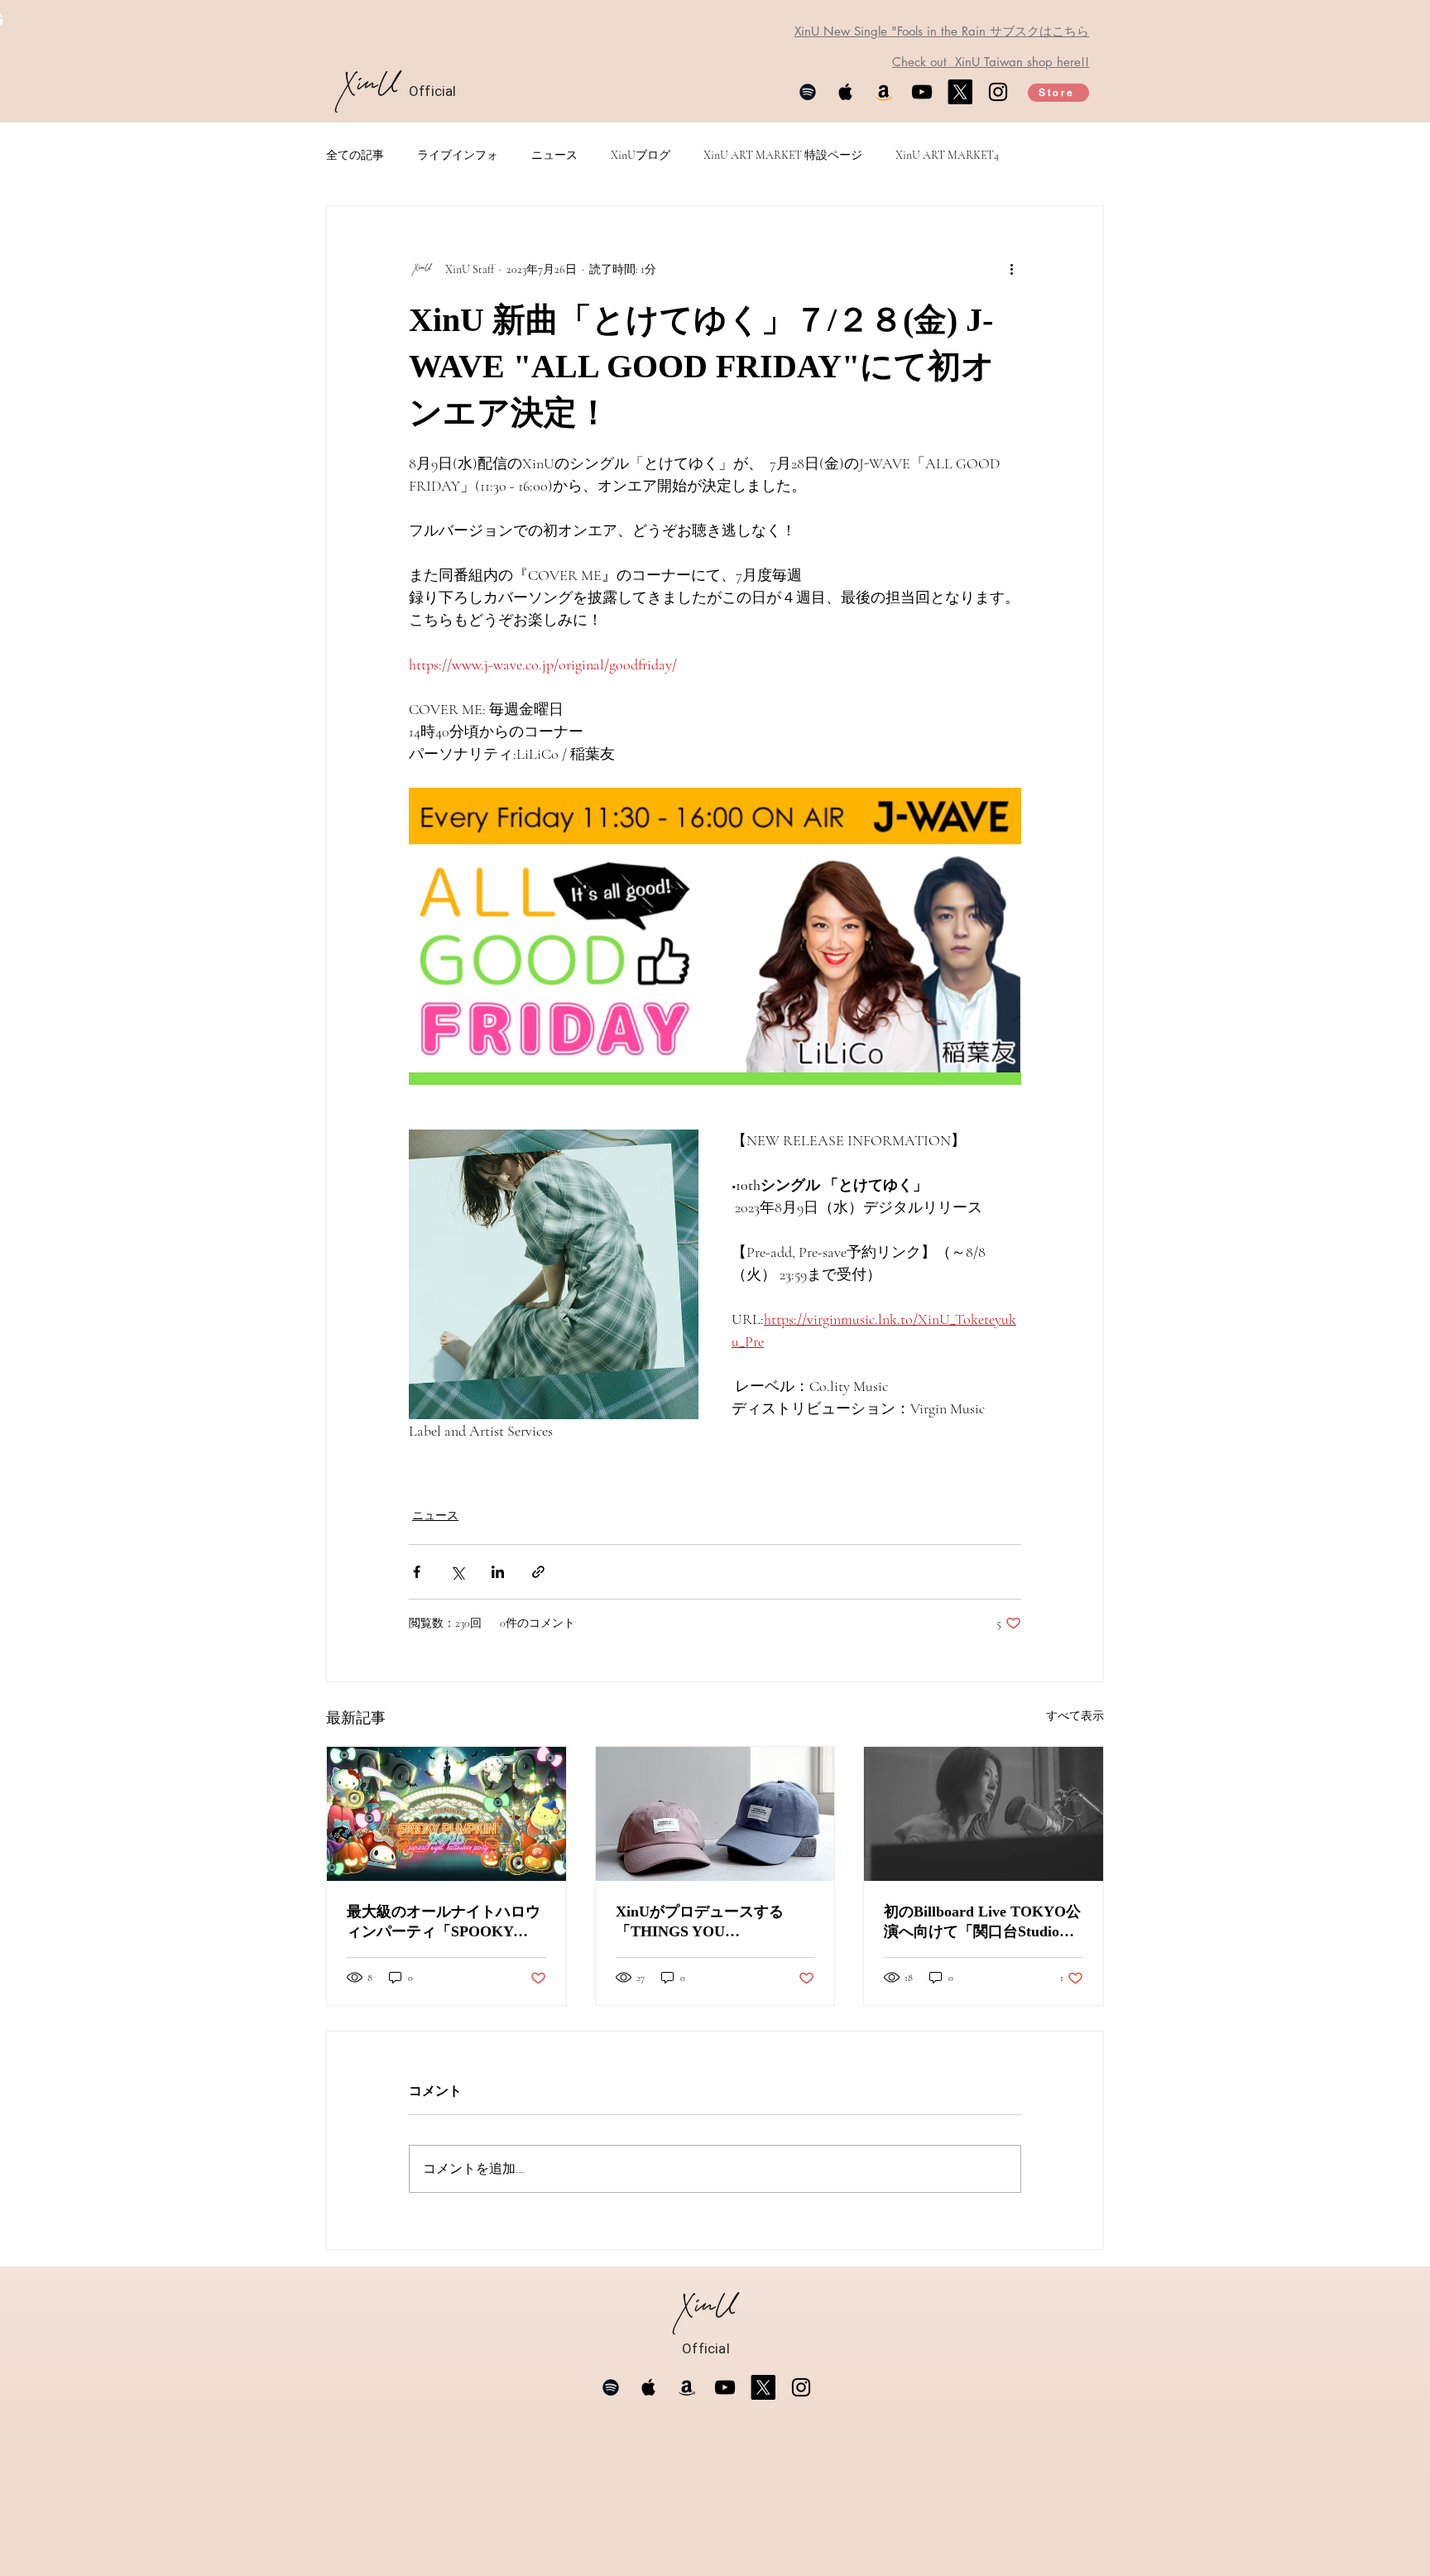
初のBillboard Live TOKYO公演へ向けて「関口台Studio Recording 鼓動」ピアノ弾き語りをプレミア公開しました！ (982, 1922)
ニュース (554, 155)
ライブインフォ (458, 155)
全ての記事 (355, 155)
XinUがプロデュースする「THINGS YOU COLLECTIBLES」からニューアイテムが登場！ (711, 1922)
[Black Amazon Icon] (687, 2387)
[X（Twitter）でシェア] (457, 1572)
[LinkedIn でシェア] (498, 1572)
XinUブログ (641, 155)
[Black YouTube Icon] (922, 92)
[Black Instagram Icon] (998, 92)
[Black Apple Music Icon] (846, 92)
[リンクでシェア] (538, 1572)
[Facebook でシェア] (417, 1572)
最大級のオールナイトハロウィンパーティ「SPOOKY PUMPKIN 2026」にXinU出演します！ (446, 1922)
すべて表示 (1075, 1716)
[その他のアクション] (1011, 269)
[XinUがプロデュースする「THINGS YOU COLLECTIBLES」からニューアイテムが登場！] (715, 1814)
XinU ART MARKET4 (947, 155)
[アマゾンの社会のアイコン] (884, 92)
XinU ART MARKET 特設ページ (783, 155)
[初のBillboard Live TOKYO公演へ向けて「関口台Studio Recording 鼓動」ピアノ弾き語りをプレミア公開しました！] (984, 1814)
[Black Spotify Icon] (808, 92)
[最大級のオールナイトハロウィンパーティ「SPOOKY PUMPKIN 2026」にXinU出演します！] (446, 1814)
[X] (960, 92)
